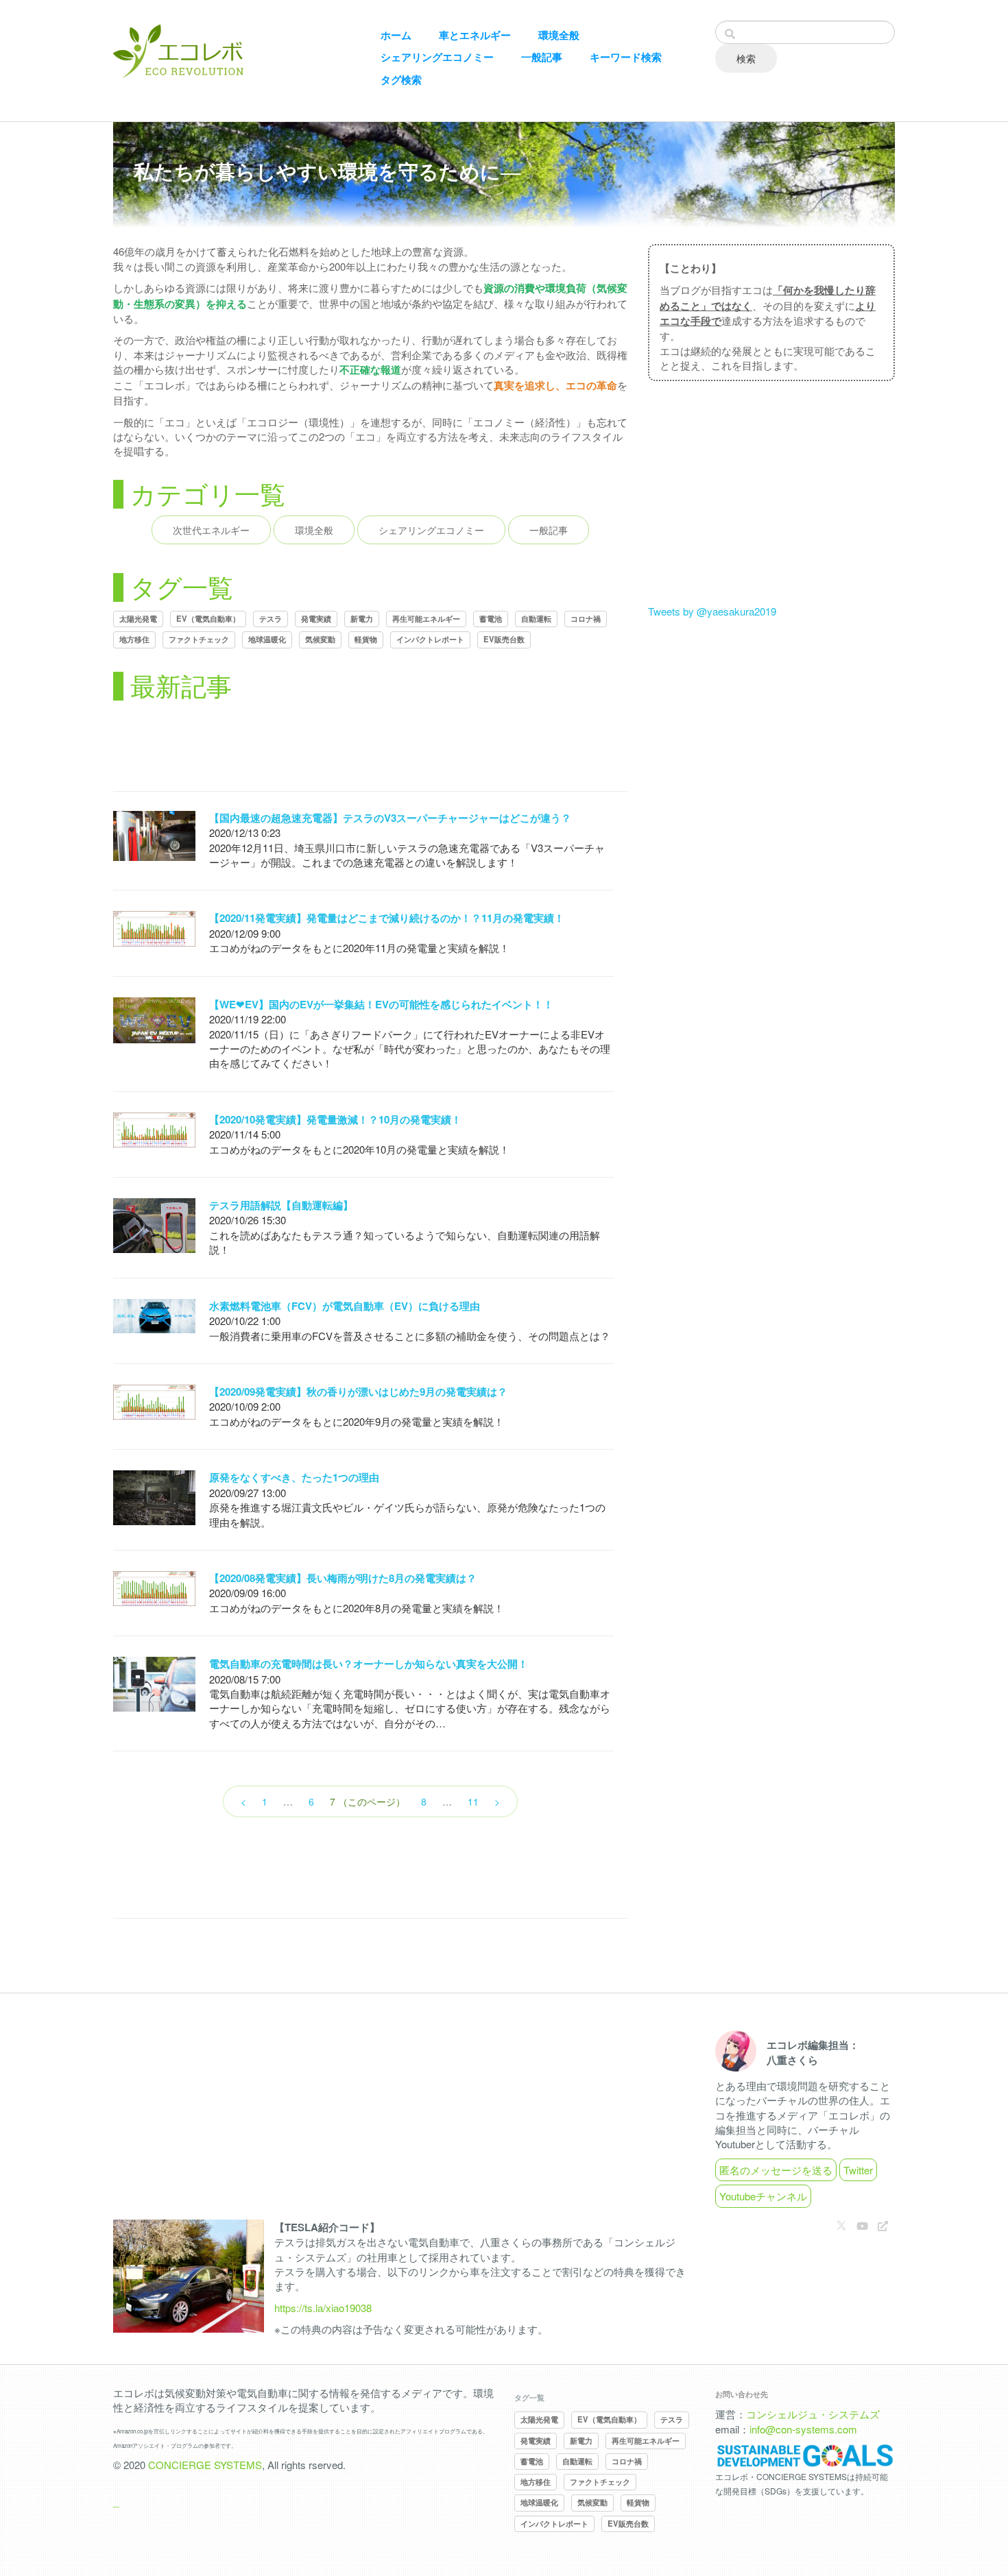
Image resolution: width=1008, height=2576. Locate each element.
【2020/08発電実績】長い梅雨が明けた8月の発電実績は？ (343, 1578)
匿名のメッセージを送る (776, 2170)
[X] (841, 2225)
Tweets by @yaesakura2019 (712, 611)
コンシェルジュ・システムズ (813, 2414)
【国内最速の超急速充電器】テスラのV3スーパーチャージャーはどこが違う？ (390, 818)
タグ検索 (401, 80)
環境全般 (559, 35)
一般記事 (542, 57)
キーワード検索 (626, 57)
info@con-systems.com (803, 2429)
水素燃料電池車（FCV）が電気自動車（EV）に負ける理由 (345, 1306)
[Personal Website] (883, 2225)
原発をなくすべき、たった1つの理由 (294, 1477)
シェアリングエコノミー (437, 57)
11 (473, 1801)
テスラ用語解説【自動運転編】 (281, 1205)
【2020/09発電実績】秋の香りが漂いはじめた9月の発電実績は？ (358, 1392)
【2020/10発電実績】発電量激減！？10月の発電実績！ (335, 1119)
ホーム (396, 35)
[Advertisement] (370, 749)
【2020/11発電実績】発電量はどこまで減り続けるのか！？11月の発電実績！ (387, 918)
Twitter (858, 2170)
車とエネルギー (475, 35)
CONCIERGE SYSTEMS (205, 2465)
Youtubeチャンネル (763, 2196)
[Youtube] (862, 2225)
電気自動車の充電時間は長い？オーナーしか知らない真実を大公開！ (369, 1664)
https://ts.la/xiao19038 (323, 2308)
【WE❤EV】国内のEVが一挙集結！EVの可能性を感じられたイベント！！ (381, 1004)
